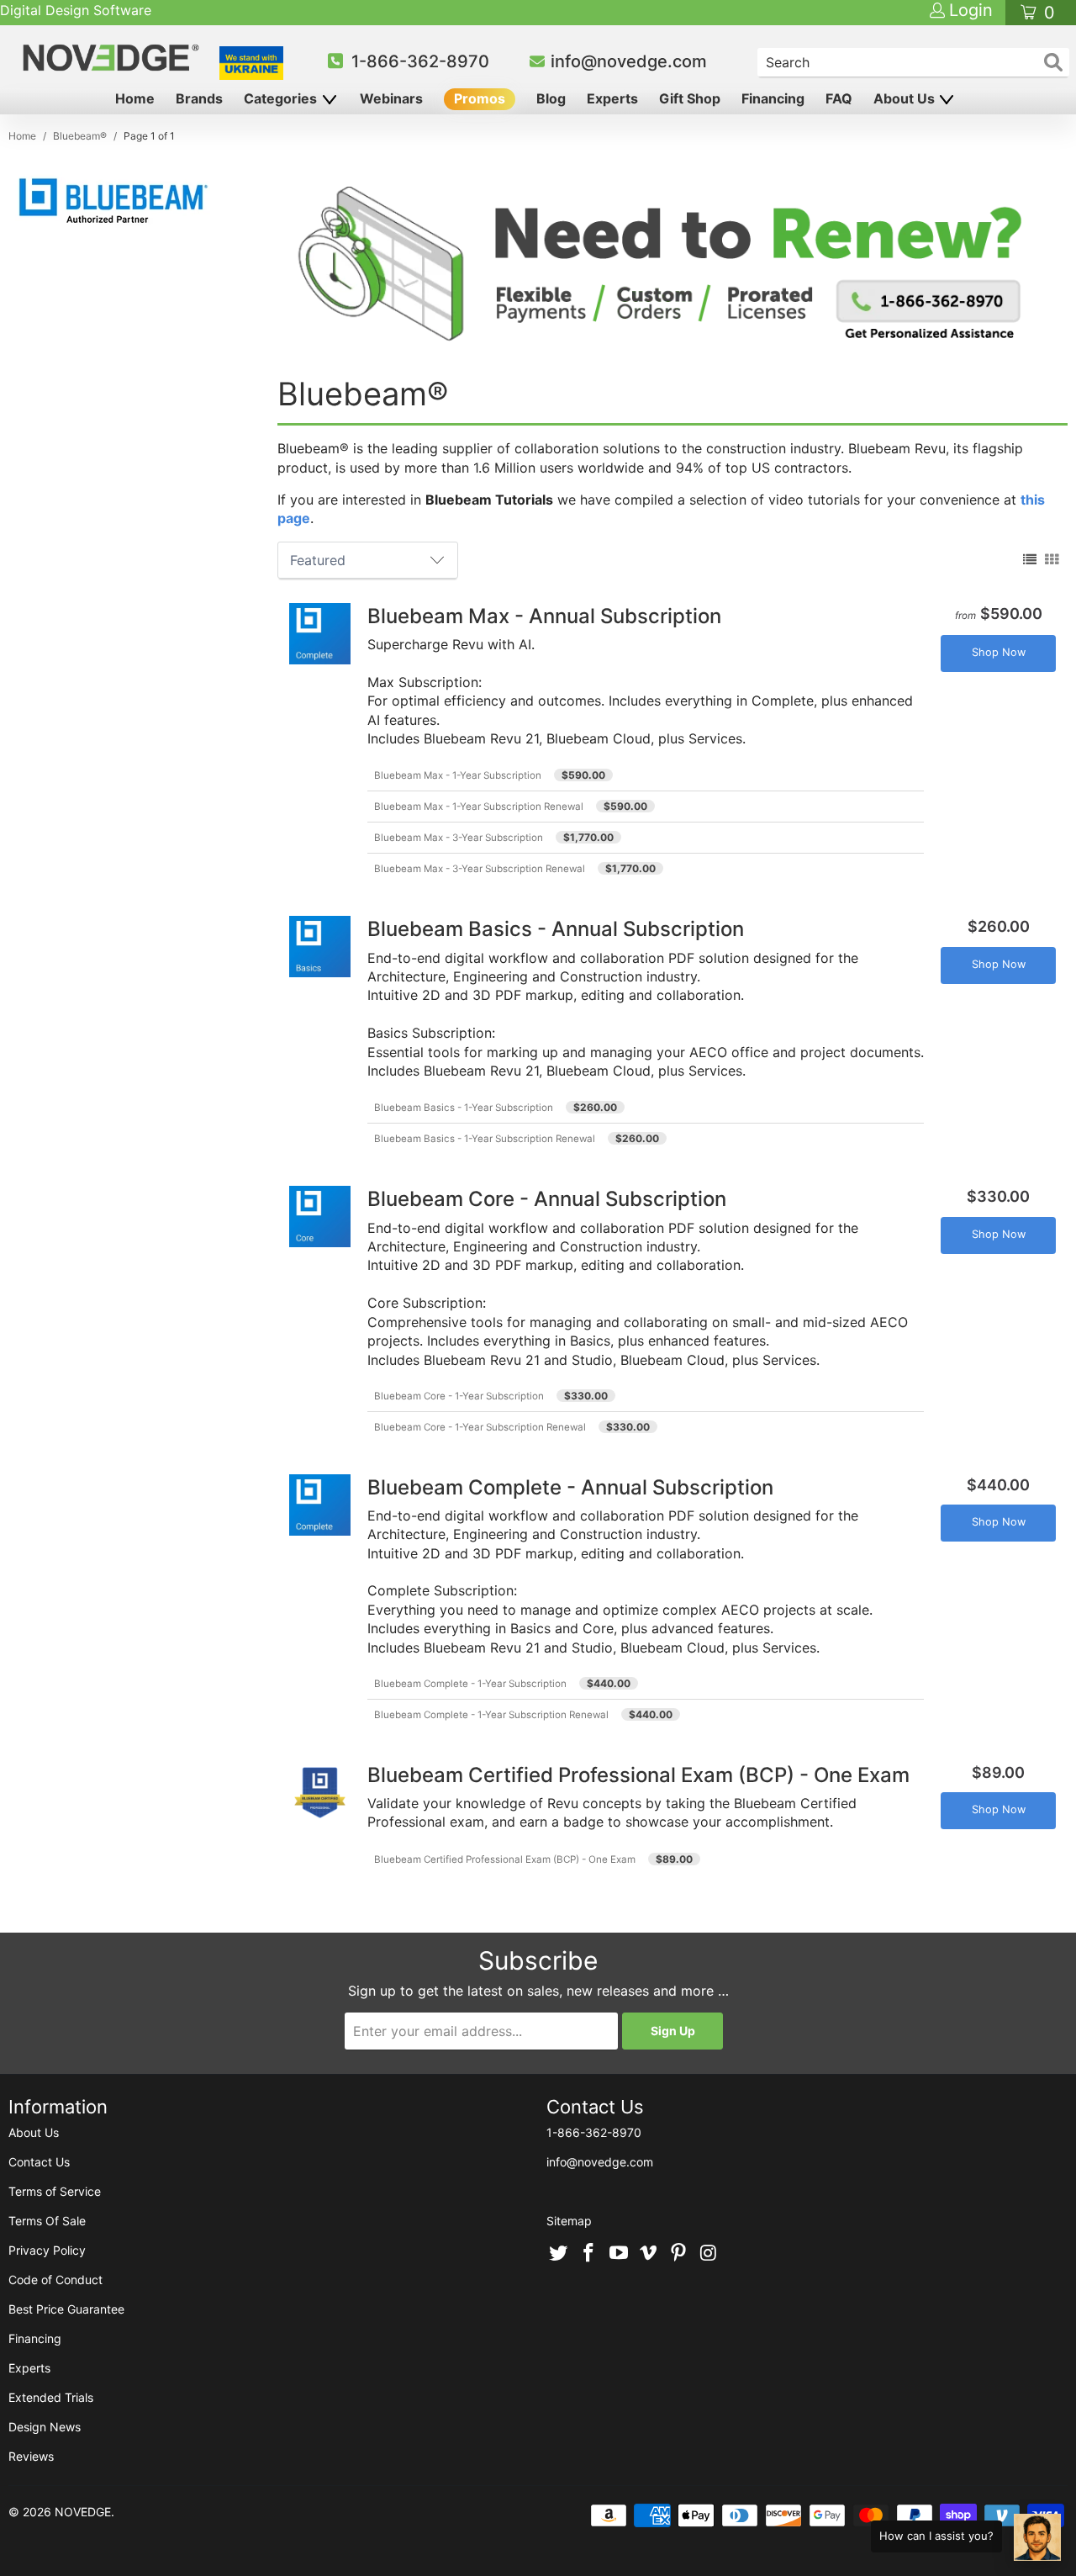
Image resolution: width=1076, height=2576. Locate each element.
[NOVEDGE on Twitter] (559, 2254)
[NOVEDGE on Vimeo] (649, 2254)
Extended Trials (51, 2397)
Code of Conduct (55, 2280)
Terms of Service (55, 2191)
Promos (480, 98)
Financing (773, 98)
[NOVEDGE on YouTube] (619, 2254)
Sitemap (569, 2221)
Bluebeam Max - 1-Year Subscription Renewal (479, 807)
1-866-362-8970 (420, 61)
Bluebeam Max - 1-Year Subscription (458, 775)
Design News (45, 2427)
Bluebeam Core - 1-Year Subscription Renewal (480, 1427)
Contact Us (39, 2162)
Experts (612, 98)
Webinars (391, 98)
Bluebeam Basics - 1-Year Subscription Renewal (485, 1139)
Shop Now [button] (999, 652)
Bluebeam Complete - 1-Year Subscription (470, 1684)
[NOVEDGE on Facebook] (589, 2254)
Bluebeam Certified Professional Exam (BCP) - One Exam (505, 1859)
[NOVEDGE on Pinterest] (679, 2254)
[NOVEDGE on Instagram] (709, 2254)
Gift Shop (690, 98)
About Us (906, 98)
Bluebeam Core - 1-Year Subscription (459, 1396)
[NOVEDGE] (113, 58)
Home (135, 98)
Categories (282, 98)
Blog (551, 98)
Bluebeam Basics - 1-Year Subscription (464, 1108)
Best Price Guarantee (66, 2309)
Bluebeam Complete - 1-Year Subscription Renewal (491, 1715)
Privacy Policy (47, 2250)
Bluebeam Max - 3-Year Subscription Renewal (480, 869)
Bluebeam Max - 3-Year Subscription (459, 838)
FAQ (839, 98)
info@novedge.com (629, 61)
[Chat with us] (1037, 2537)
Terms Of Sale (47, 2221)
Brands (199, 98)
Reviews (31, 2456)
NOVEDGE (83, 2512)
